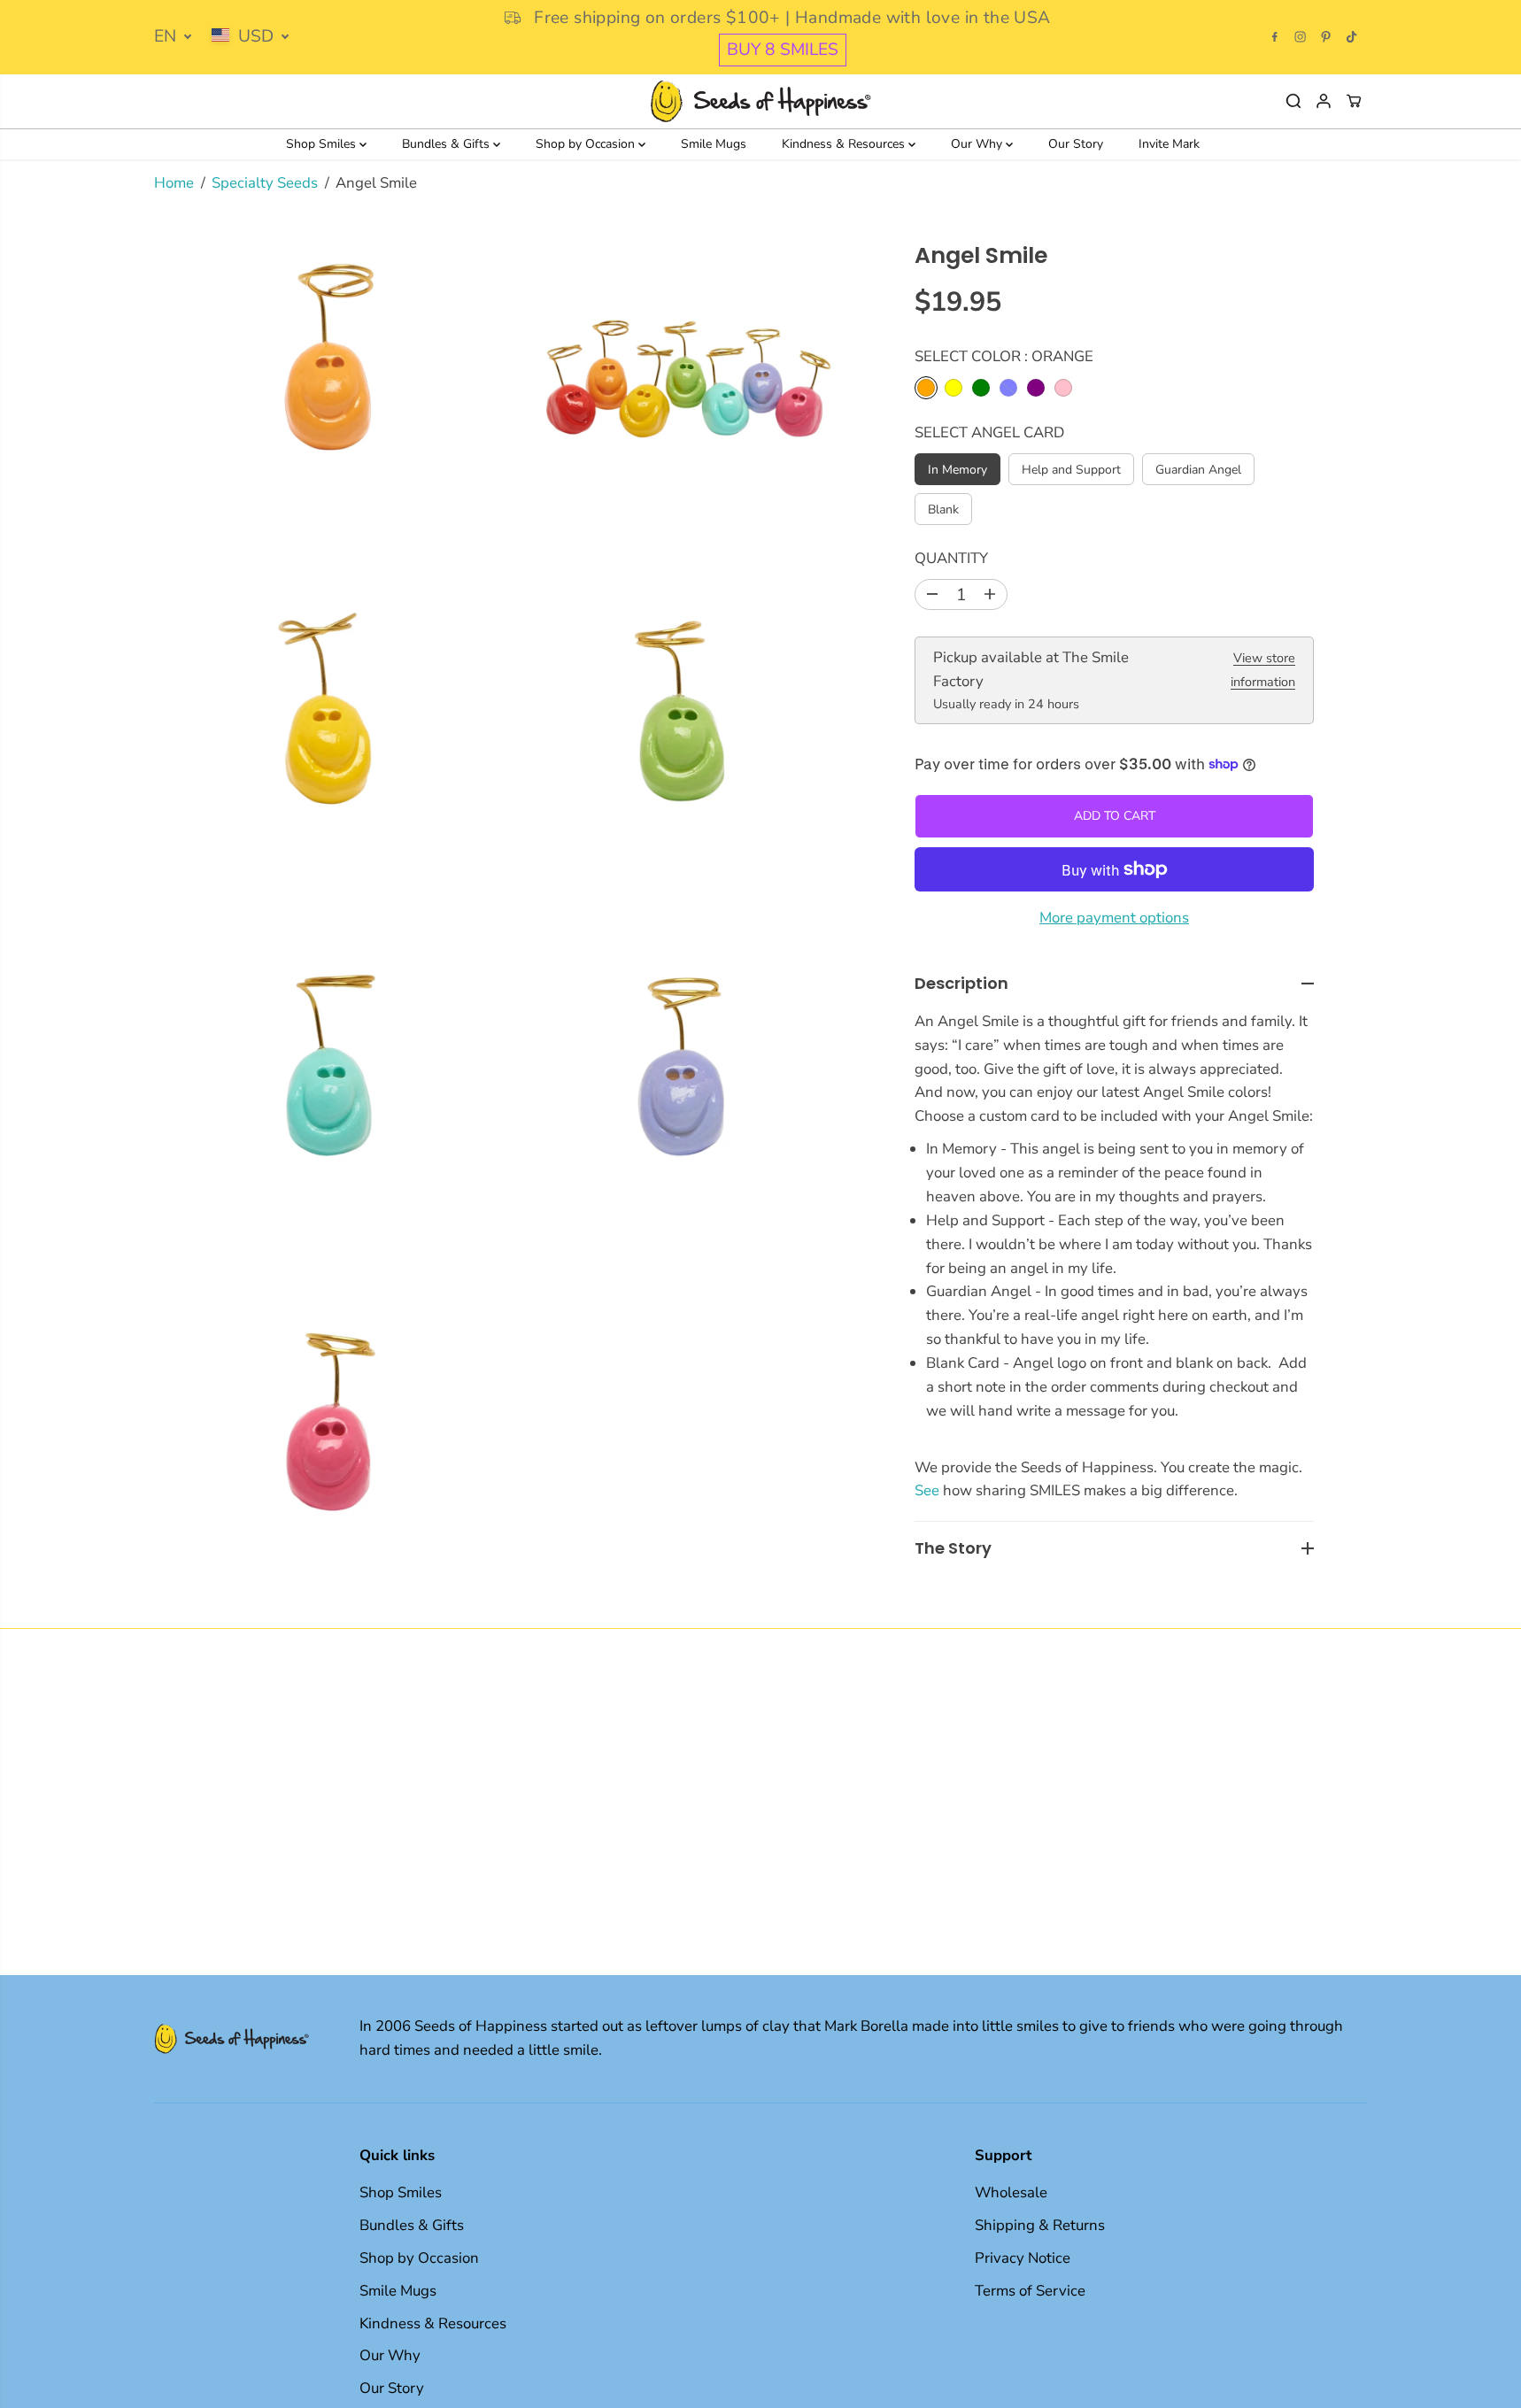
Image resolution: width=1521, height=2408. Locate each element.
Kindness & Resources (845, 144)
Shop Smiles (323, 144)
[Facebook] (1275, 37)
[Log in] (1324, 101)
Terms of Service (1030, 2291)
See (927, 1490)
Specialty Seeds (265, 183)
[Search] (1293, 101)
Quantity (951, 558)
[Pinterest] (1326, 37)
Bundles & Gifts (448, 144)
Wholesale (1011, 2192)
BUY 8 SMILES (783, 50)
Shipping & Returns (1040, 2225)
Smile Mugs (714, 144)
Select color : (1004, 355)
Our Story (1076, 144)
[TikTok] (1352, 37)
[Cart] (1354, 101)
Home (174, 183)
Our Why (978, 144)
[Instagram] (1301, 37)
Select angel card (989, 432)
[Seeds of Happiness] (761, 101)
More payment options (1114, 918)
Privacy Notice (1023, 2258)
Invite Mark (1169, 144)
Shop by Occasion (587, 144)
